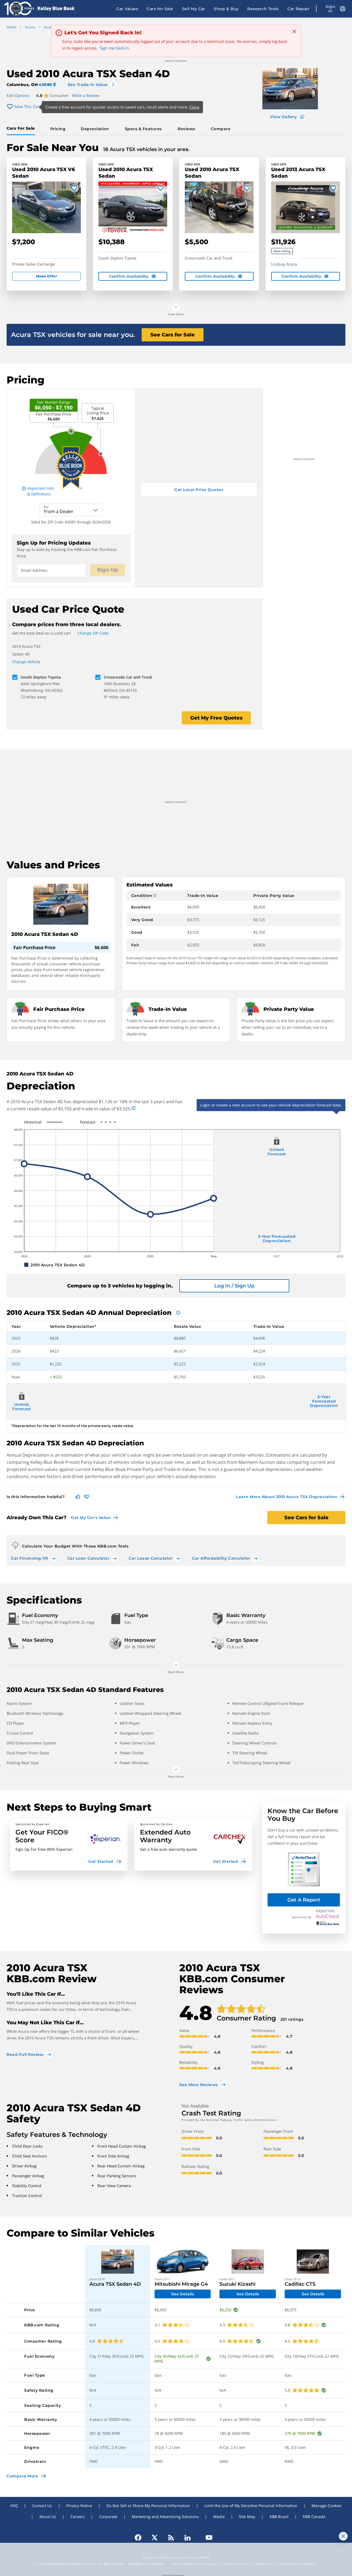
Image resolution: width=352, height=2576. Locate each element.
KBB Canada (314, 2517)
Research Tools (263, 9)
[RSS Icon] (171, 2538)
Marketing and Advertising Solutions (165, 2517)
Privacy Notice (79, 2506)
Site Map (247, 2517)
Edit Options (18, 95)
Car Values (127, 9)
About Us (48, 2517)
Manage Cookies (327, 2506)
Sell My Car (194, 9)
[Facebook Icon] (141, 2538)
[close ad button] (343, 2536)
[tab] (22, 129)
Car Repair (298, 9)
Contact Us (42, 2506)
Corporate (108, 2517)
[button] (69, 1845)
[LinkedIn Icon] (188, 2538)
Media (219, 2517)
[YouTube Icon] (207, 2538)
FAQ (14, 2506)
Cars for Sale (160, 9)
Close (194, 107)
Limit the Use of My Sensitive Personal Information (251, 2506)
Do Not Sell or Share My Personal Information (148, 2506)
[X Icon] (155, 2538)
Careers (78, 2517)
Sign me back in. (115, 48)
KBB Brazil (279, 2517)
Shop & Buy (226, 9)
